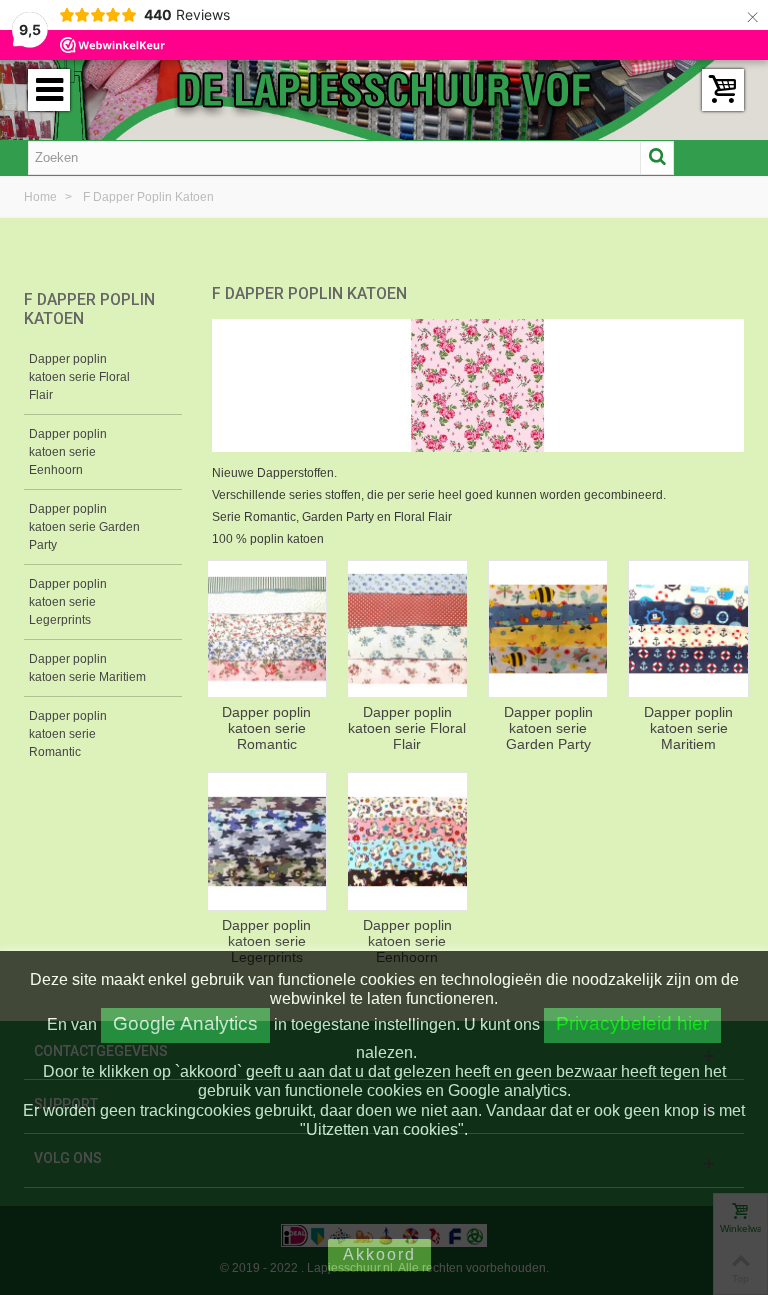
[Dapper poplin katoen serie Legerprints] (267, 841)
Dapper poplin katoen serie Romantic (68, 734)
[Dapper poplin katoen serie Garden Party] (548, 629)
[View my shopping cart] (723, 90)
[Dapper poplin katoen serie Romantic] (267, 629)
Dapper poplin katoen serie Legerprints (68, 602)
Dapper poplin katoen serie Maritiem (87, 668)
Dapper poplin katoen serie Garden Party (84, 527)
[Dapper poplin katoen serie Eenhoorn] (407, 841)
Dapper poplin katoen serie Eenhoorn (68, 452)
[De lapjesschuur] (384, 89)
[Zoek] (657, 158)
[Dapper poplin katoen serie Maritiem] (688, 629)
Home (42, 197)
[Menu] (49, 90)
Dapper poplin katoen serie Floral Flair (79, 377)
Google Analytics (185, 1023)
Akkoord (379, 1254)
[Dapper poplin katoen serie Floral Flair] (407, 629)
